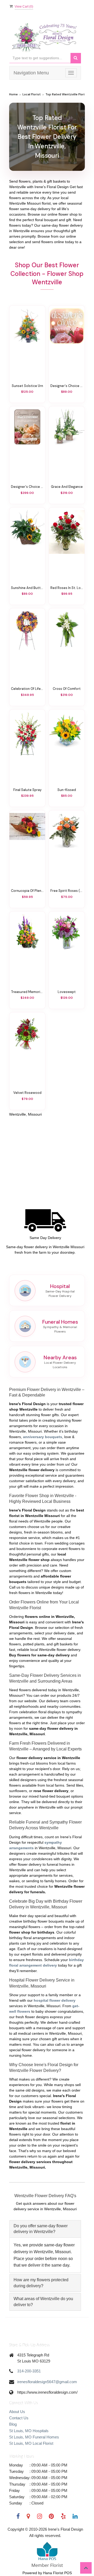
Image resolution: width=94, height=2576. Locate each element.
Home (13, 94)
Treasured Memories (27, 992)
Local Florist (32, 94)
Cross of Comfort (67, 689)
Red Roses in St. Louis (67, 588)
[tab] (45, 2229)
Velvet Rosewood (27, 1093)
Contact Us (19, 2418)
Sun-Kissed (67, 790)
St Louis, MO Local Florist (31, 2443)
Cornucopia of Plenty (27, 891)
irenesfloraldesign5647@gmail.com (47, 2382)
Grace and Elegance (67, 487)
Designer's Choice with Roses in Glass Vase (67, 386)
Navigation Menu (31, 73)
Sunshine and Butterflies (27, 588)
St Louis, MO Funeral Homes (34, 2437)
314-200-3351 (29, 2371)
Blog (13, 2424)
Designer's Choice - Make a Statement (27, 487)
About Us (17, 2412)
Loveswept (67, 992)
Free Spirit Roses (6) (67, 891)
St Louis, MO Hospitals (29, 2431)
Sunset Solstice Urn (27, 386)
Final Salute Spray (27, 790)
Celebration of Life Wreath (27, 689)
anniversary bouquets (43, 1437)
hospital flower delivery (55, 2000)
